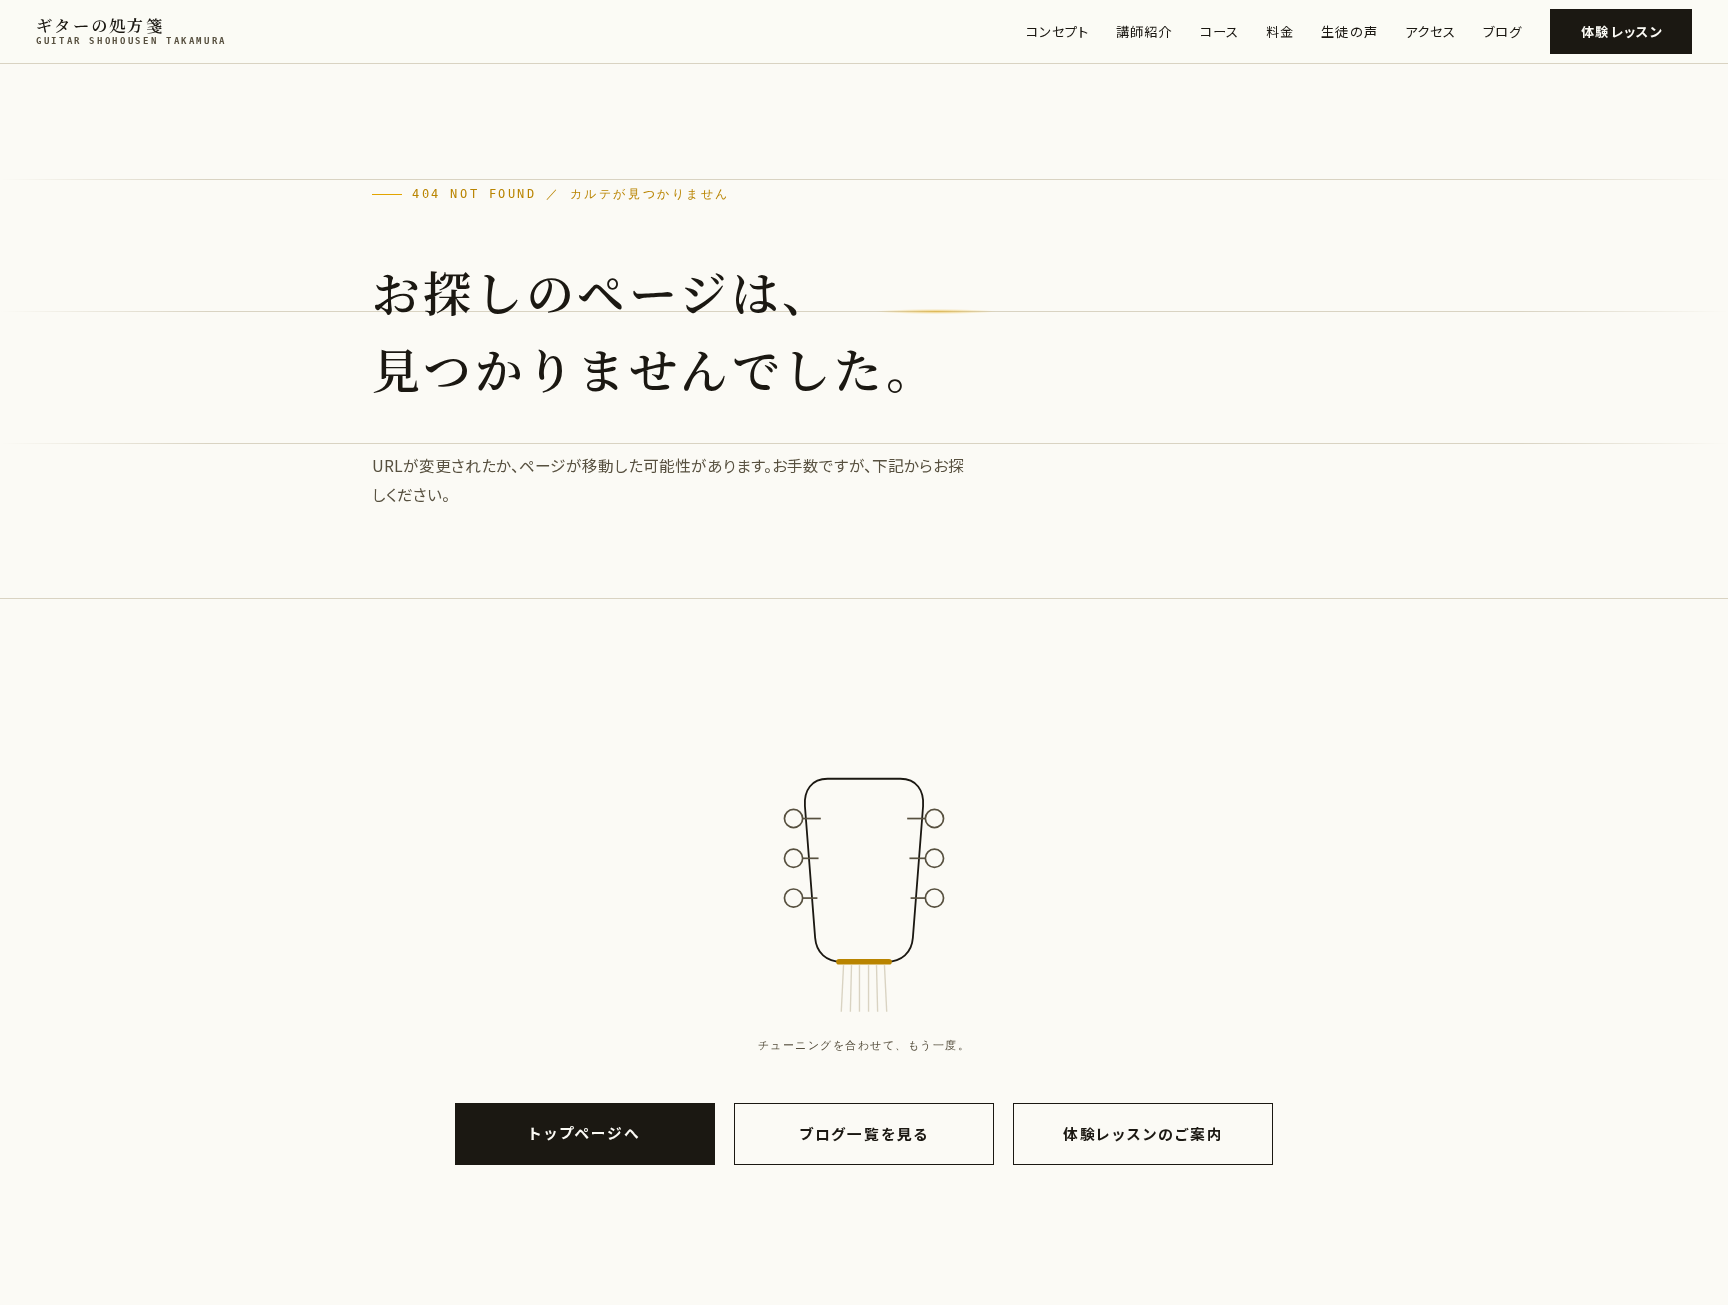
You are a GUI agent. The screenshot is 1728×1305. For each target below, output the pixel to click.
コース (1219, 31)
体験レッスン (1622, 31)
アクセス (1430, 31)
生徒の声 (1349, 31)
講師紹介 (1144, 31)
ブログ (1502, 31)
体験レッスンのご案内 (1143, 1133)
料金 (1280, 31)
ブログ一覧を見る (864, 1133)
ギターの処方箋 (131, 30)
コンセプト (1057, 31)
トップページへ (584, 1132)
